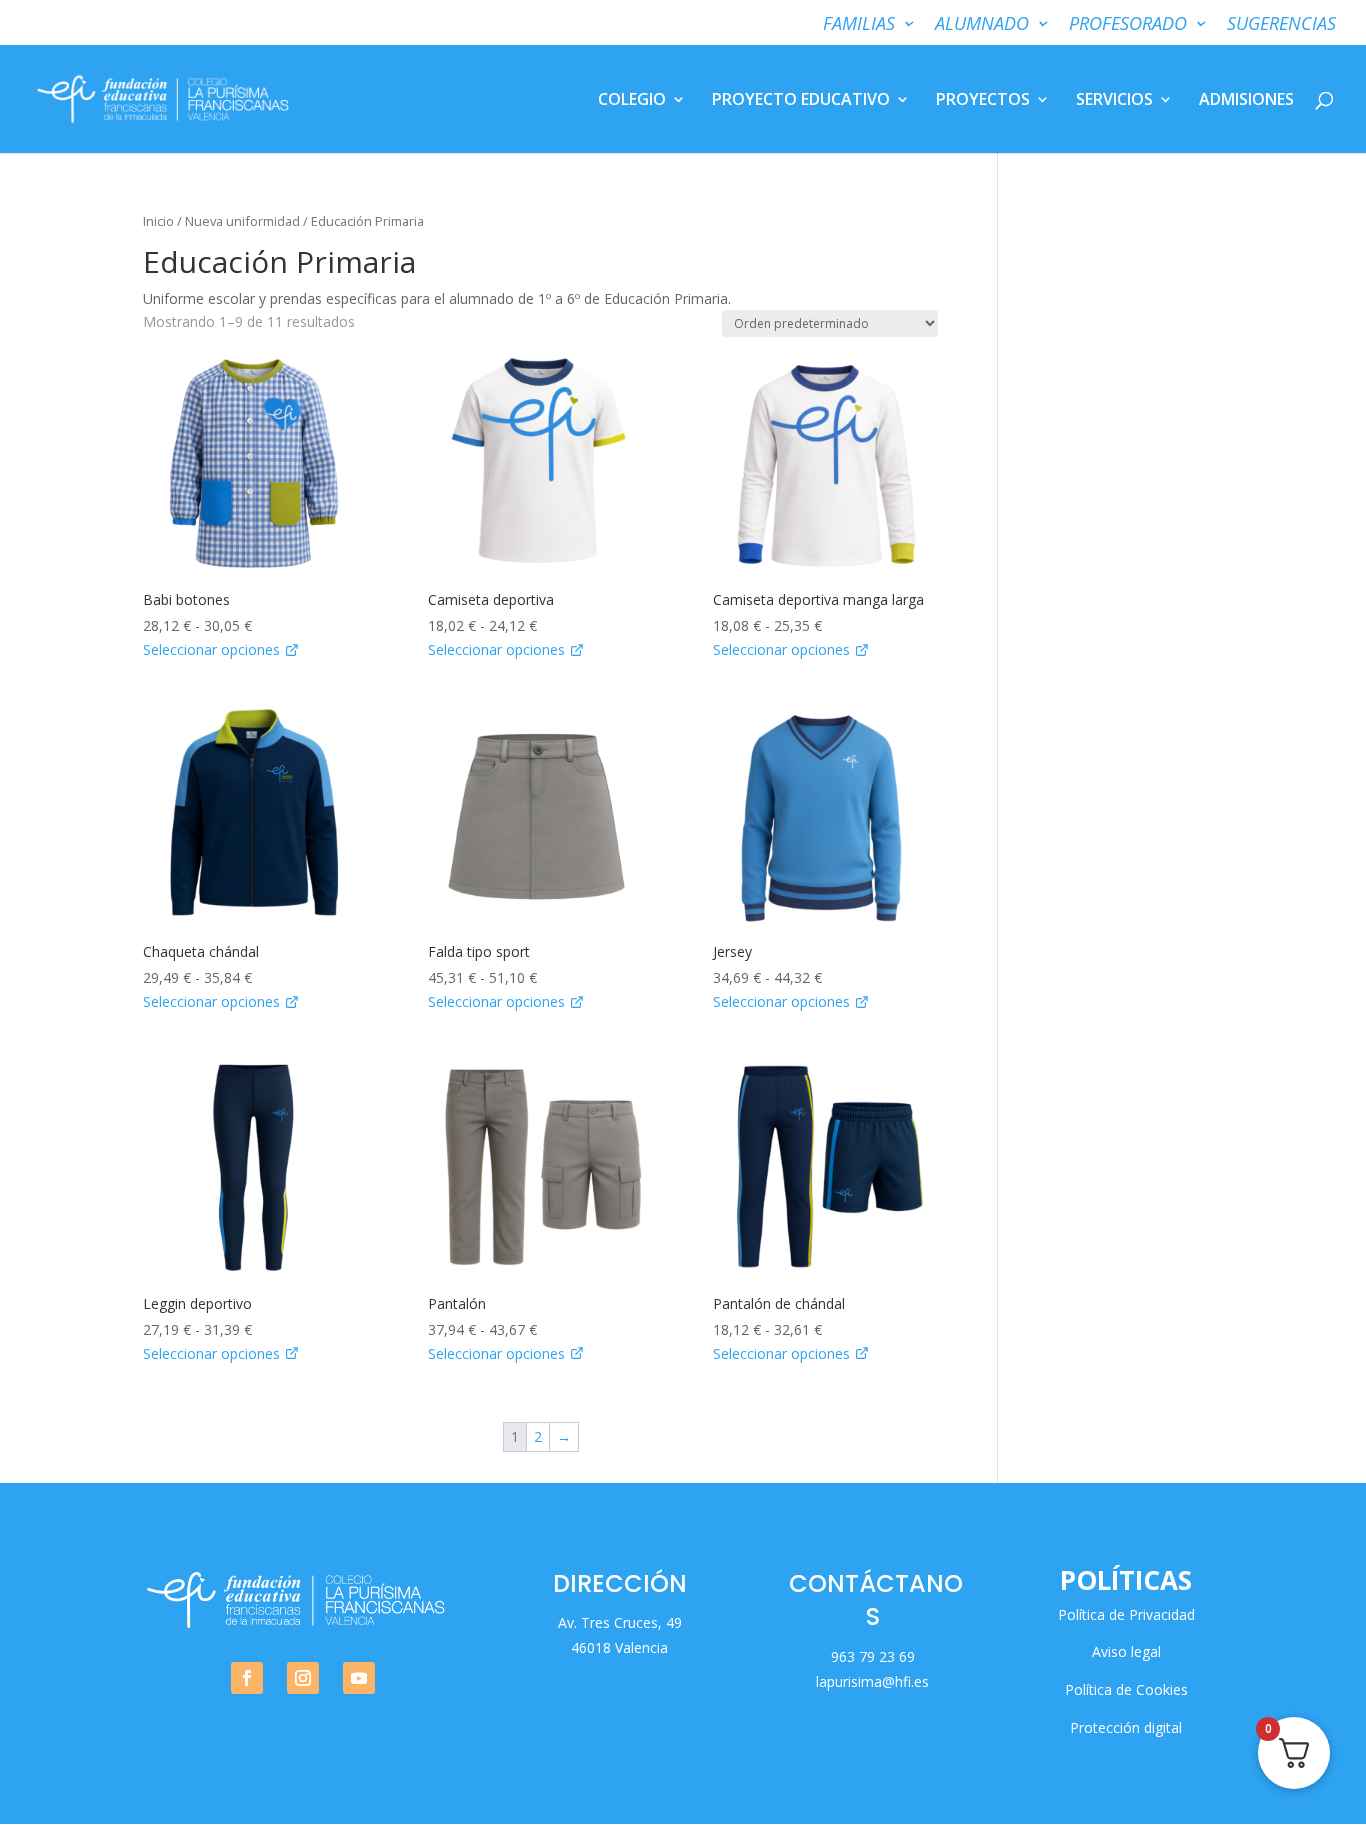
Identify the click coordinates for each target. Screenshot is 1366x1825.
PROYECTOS (983, 101)
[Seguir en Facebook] (247, 1678)
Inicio (158, 221)
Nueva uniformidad (242, 221)
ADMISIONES (1246, 101)
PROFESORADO (1128, 24)
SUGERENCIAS (1281, 24)
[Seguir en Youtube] (359, 1678)
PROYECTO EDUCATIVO (801, 101)
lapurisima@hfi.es (872, 1681)
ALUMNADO (982, 24)
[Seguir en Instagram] (303, 1678)
